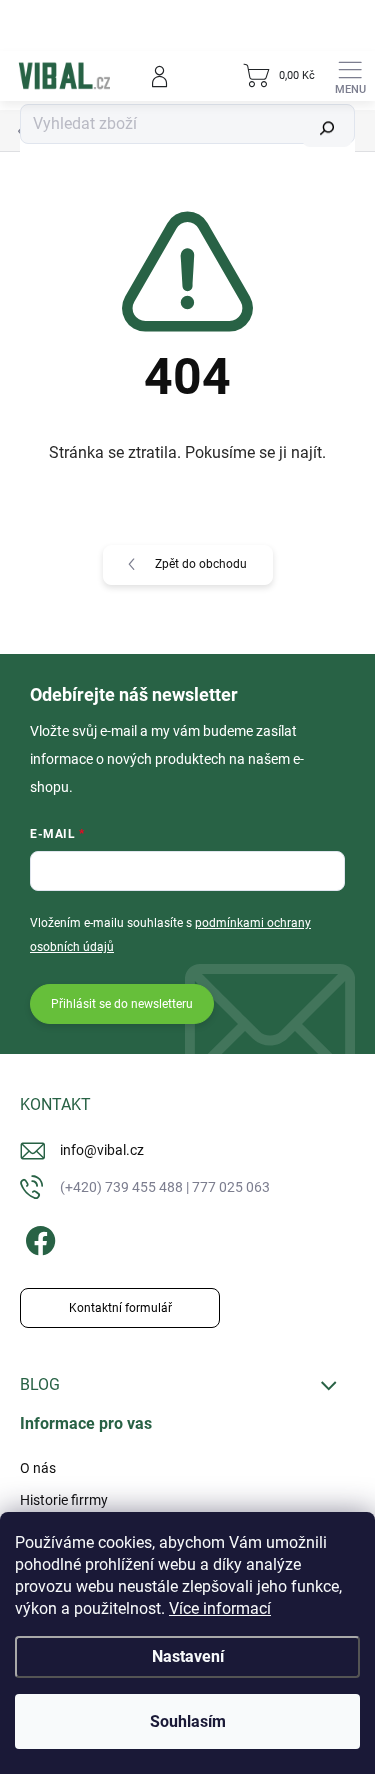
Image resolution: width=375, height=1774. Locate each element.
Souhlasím (188, 1721)
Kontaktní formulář (120, 1308)
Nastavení (188, 1656)
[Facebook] (37, 1237)
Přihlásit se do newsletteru (122, 1004)
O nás (38, 1468)
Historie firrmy (64, 1500)
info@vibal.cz (102, 1150)
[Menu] (350, 76)
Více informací (220, 1608)
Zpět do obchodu (201, 564)
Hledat (327, 129)
